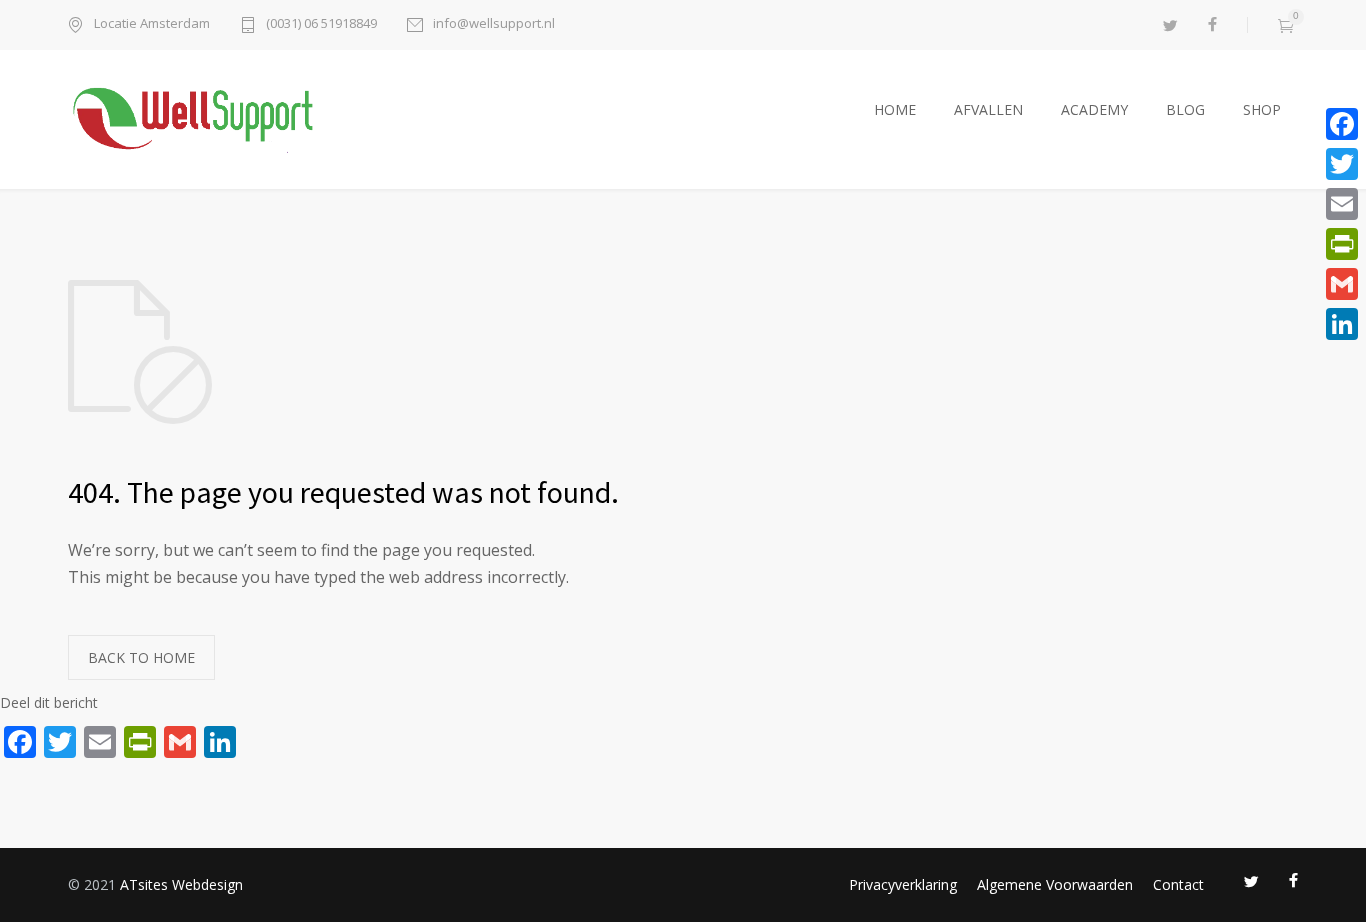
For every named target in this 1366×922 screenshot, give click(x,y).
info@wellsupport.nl (494, 24)
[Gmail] (1342, 284)
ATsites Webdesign (181, 884)
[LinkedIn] (1342, 324)
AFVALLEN (988, 109)
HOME (895, 109)
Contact (1178, 884)
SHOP (1262, 109)
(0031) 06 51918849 (321, 24)
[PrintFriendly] (1342, 244)
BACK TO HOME (141, 657)
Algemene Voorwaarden (1055, 884)
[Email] (1342, 204)
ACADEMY (1094, 109)
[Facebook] (1342, 124)
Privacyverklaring (903, 884)
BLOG (1185, 109)
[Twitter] (1342, 164)
